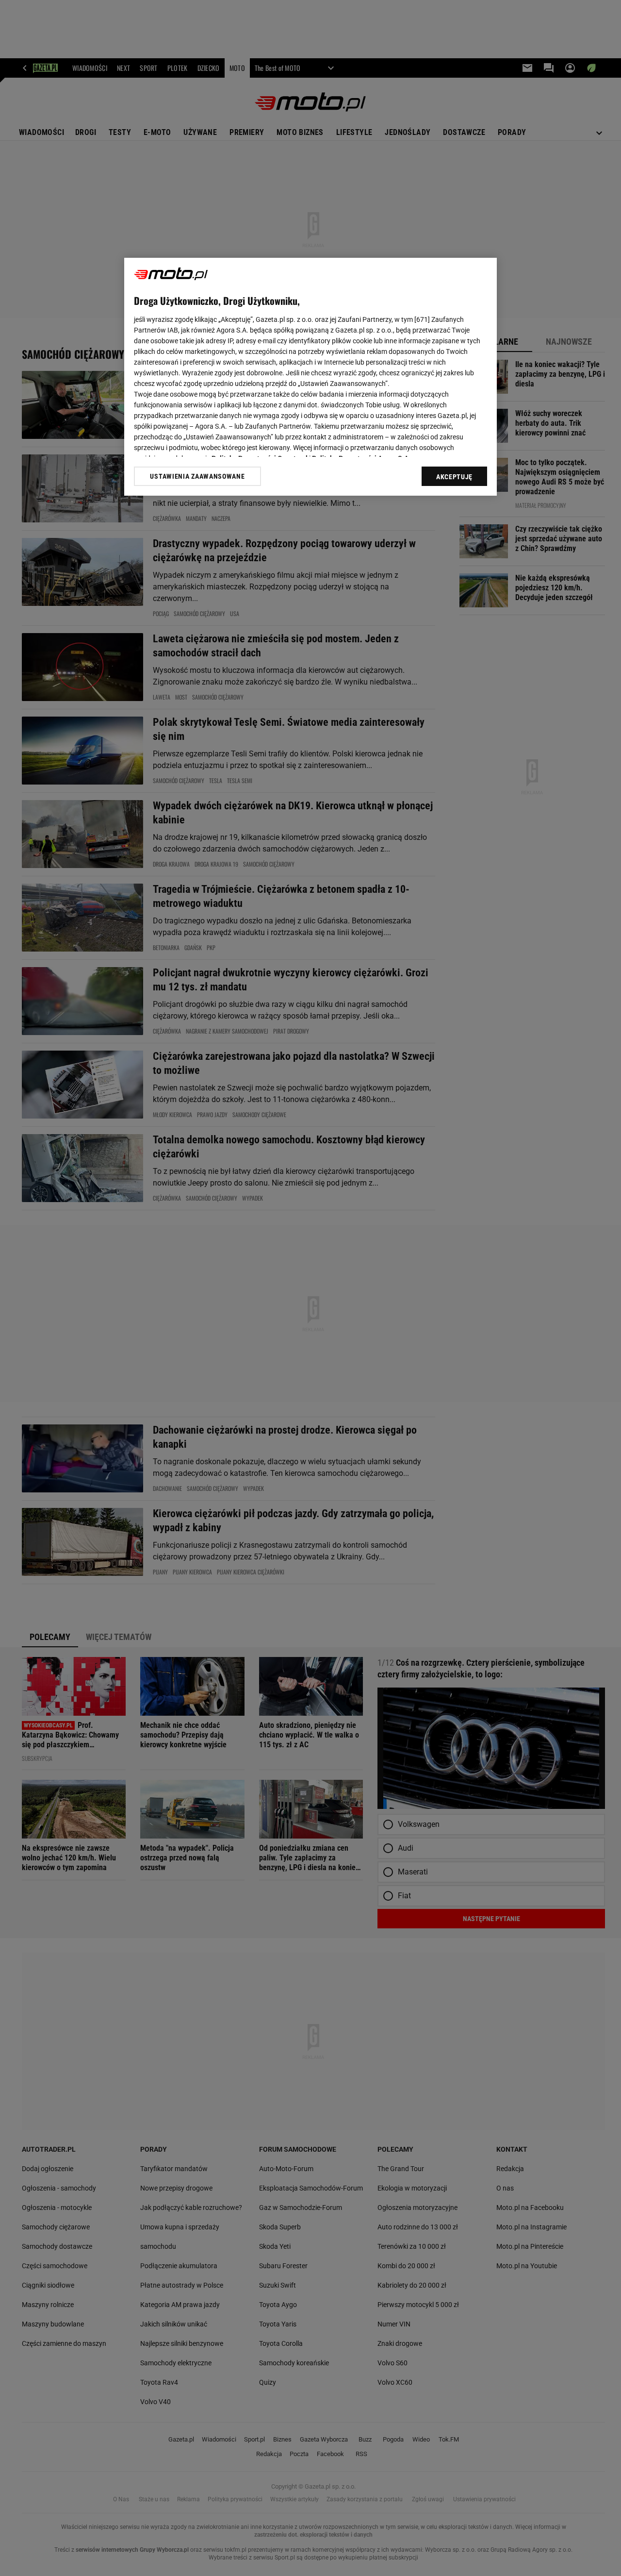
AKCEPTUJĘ (454, 477)
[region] (310, 377)
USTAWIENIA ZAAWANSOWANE (197, 476)
